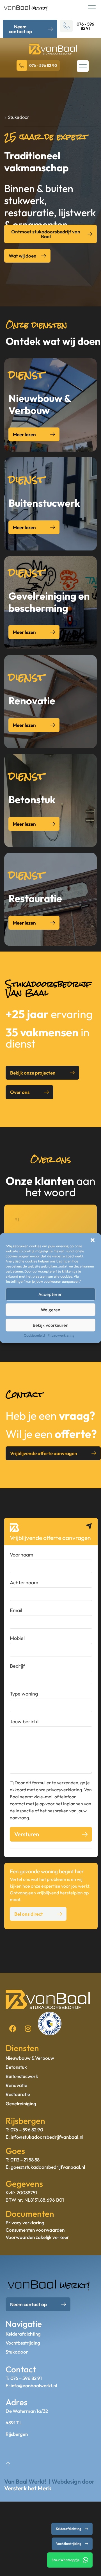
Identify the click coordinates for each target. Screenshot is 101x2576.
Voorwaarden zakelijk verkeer (37, 2237)
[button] (93, 1240)
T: (8, 2160)
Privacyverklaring (61, 1335)
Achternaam (24, 1582)
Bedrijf (17, 1666)
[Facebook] (13, 2028)
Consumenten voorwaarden (35, 2230)
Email (16, 1610)
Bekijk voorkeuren (51, 1325)
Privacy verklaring (25, 2223)
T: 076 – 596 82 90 (24, 2130)
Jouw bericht (24, 1721)
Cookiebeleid (34, 1335)
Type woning (24, 1694)
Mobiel (17, 1638)
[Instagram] (28, 2028)
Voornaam (21, 1555)
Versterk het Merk (28, 2488)
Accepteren (50, 1294)
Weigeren (51, 1310)
